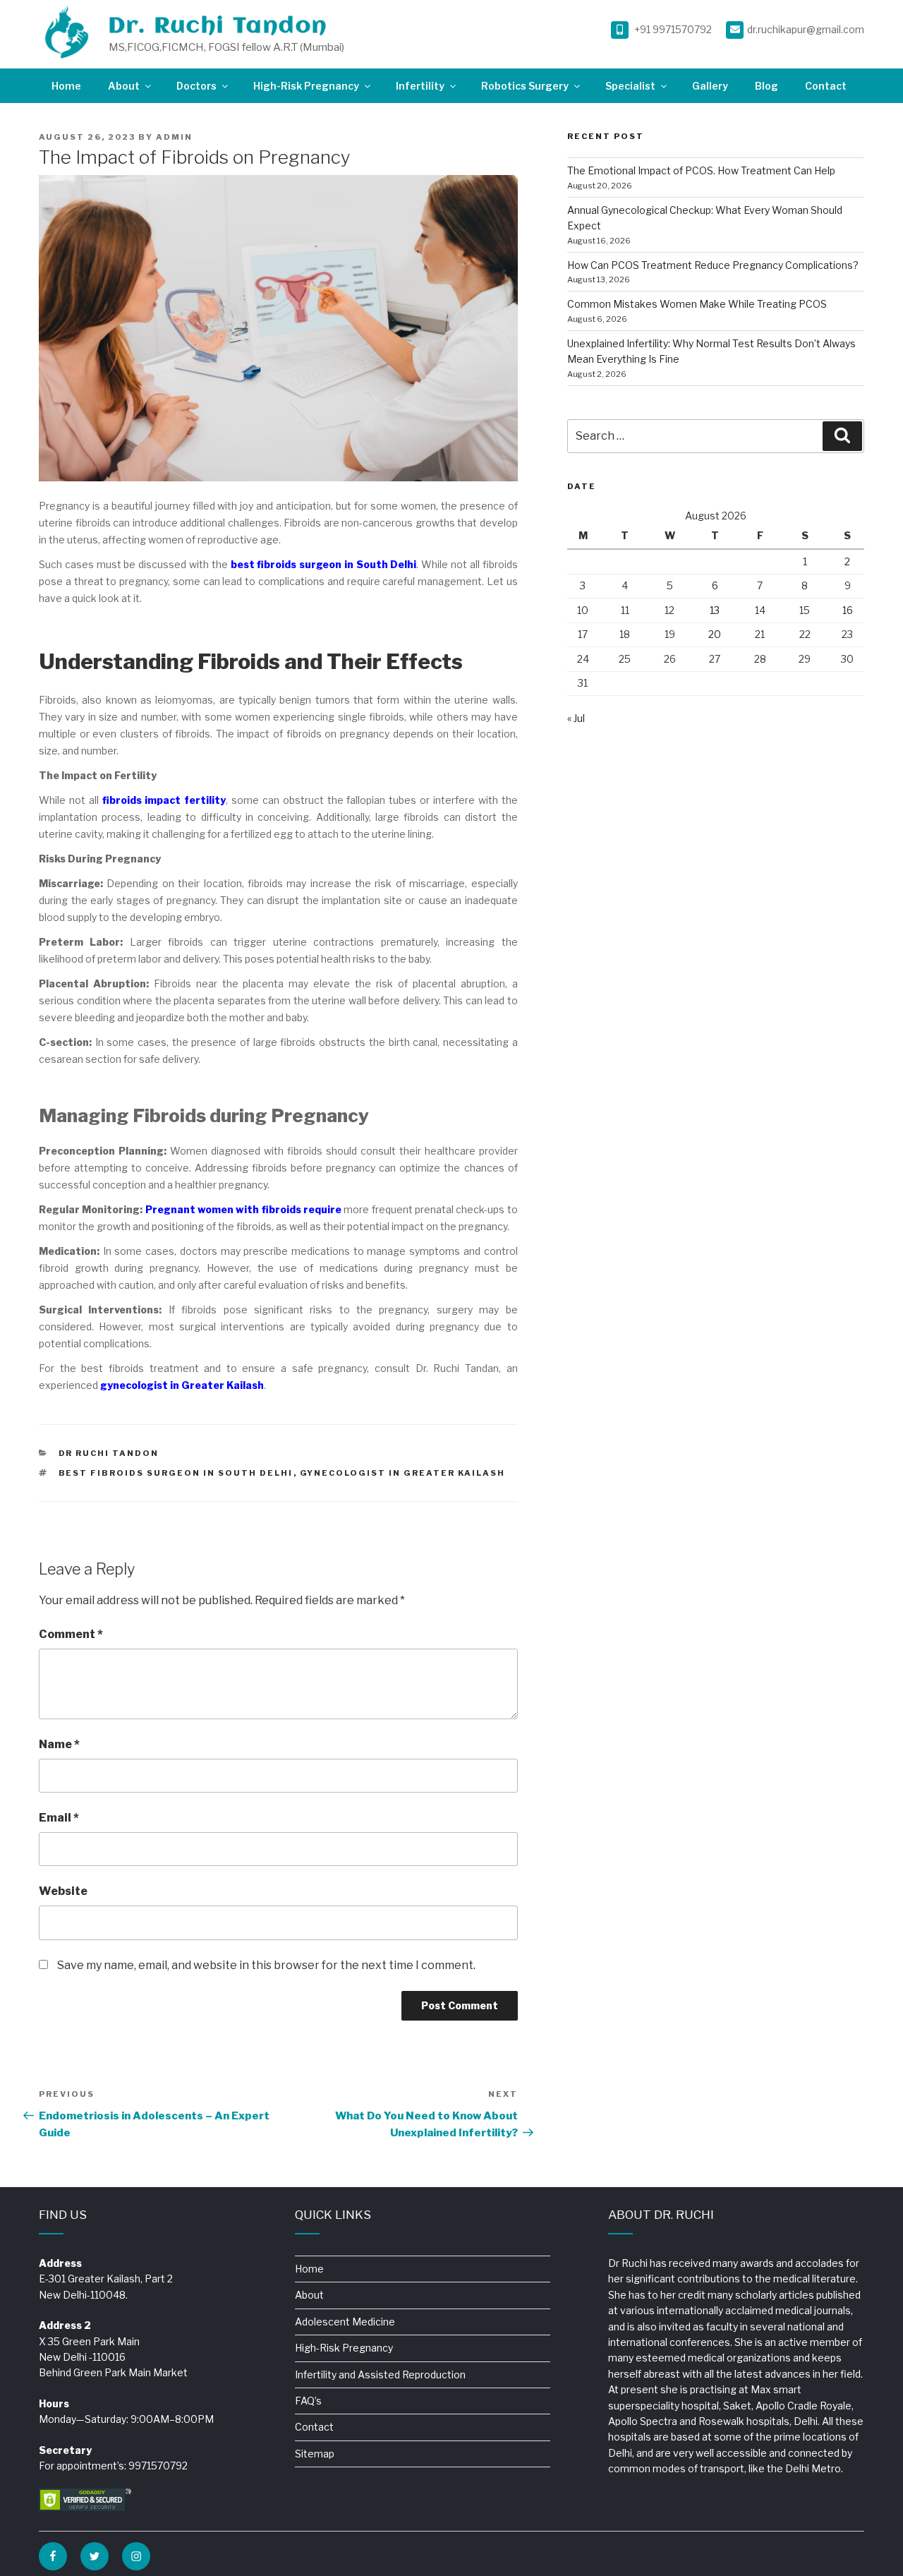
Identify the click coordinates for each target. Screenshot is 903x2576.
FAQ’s (308, 2401)
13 (715, 610)
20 (715, 634)
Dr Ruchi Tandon (109, 1453)
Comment (71, 1634)
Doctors (196, 86)
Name (59, 1744)
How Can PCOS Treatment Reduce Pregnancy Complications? (713, 265)
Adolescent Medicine (345, 2322)
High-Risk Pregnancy (306, 86)
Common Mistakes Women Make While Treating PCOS (697, 304)
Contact (826, 86)
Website (63, 1891)
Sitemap (315, 2454)
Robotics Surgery (525, 86)
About (124, 86)
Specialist (630, 86)
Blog (766, 86)
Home (66, 86)
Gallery (710, 86)
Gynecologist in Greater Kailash (403, 1473)
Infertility (420, 86)
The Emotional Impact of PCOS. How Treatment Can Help (701, 170)
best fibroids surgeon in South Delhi (176, 1473)
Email (59, 1818)
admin (174, 137)
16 (848, 610)
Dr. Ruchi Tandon (218, 26)
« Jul (576, 718)
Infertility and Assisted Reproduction (380, 2375)
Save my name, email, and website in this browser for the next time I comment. (266, 1965)
